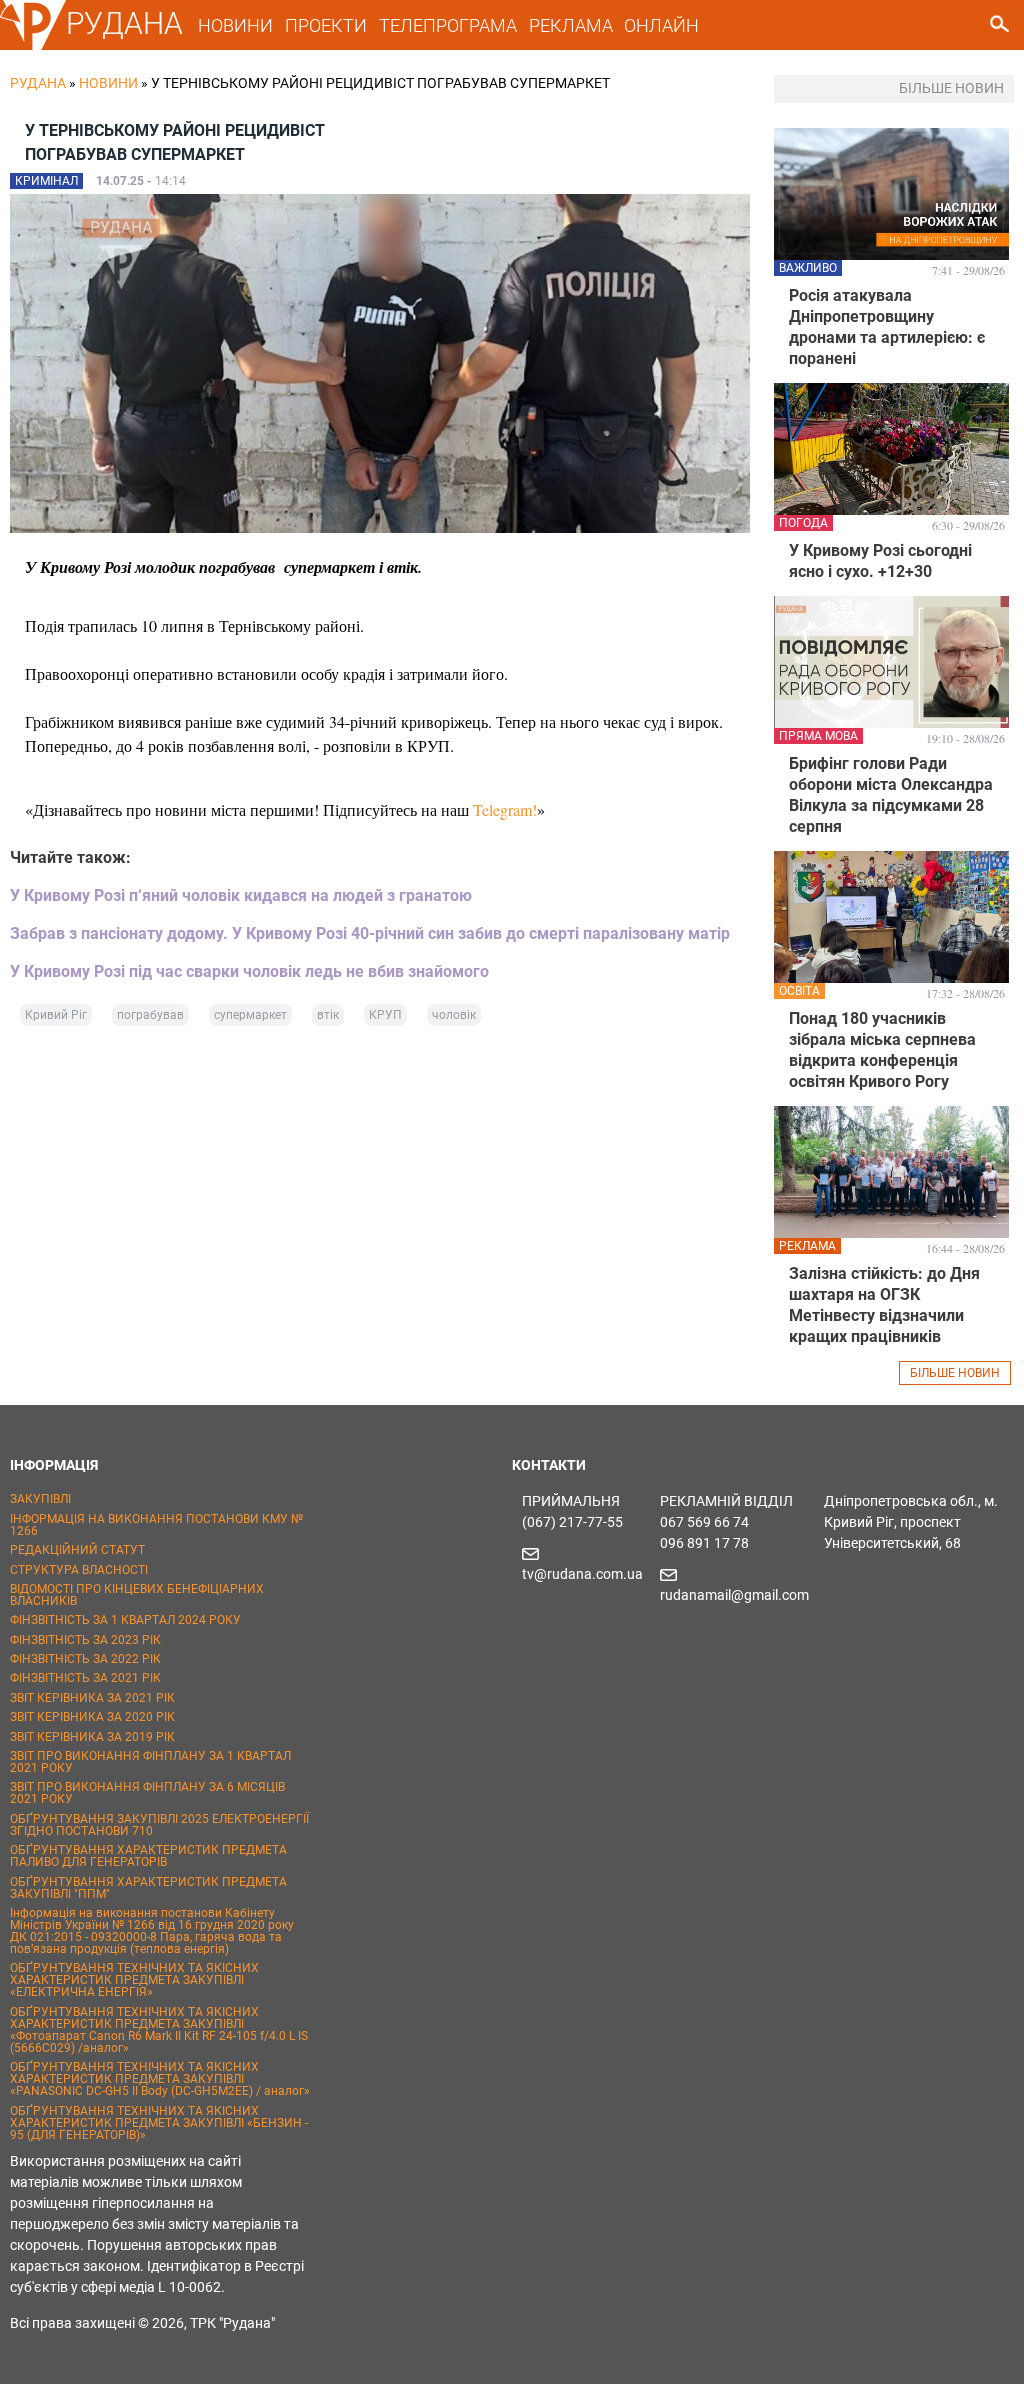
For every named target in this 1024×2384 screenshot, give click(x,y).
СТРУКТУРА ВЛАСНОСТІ (79, 1570)
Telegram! (505, 809)
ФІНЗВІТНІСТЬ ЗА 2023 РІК (85, 1640)
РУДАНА (124, 23)
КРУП (385, 1015)
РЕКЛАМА (571, 25)
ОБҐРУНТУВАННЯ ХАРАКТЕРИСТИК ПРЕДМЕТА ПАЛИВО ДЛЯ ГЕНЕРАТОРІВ (148, 1856)
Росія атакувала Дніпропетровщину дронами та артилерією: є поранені (887, 327)
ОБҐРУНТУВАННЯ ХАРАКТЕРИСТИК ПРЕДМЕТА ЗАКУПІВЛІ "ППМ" (148, 1888)
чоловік (454, 1015)
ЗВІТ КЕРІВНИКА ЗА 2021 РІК (92, 1698)
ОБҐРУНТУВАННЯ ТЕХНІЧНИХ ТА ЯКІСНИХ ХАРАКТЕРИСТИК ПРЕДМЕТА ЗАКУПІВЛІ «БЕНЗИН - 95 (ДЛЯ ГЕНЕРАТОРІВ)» (159, 2123)
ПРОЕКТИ (326, 25)
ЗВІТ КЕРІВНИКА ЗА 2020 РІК (92, 1717)
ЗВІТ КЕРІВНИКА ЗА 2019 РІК (92, 1737)
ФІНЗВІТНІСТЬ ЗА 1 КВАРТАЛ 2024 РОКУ (125, 1620)
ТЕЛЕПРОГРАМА (448, 25)
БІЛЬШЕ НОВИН (955, 1373)
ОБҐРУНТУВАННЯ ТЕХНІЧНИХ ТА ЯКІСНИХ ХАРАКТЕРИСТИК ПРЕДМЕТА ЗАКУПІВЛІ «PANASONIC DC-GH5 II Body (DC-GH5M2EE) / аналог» (160, 2079)
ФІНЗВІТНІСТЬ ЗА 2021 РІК (85, 1678)
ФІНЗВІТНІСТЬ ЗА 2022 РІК (85, 1659)
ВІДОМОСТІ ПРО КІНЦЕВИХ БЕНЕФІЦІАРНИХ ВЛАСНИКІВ (137, 1595)
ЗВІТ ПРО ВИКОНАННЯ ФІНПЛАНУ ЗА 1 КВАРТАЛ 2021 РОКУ (150, 1762)
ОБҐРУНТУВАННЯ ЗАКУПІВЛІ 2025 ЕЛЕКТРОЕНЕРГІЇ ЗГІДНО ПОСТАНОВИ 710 (159, 1825)
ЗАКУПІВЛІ (40, 1499)
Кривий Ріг (56, 1015)
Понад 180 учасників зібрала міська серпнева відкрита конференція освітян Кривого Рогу (882, 1050)
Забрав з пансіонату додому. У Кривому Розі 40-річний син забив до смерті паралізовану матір (370, 933)
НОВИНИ (235, 25)
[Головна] (33, 46)
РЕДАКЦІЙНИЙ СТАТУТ (77, 1550)
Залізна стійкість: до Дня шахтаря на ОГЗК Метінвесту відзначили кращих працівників (884, 1305)
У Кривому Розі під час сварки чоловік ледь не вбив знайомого (249, 971)
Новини (108, 83)
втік (328, 1015)
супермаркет (250, 1015)
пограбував (150, 1015)
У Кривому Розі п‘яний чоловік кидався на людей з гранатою (241, 895)
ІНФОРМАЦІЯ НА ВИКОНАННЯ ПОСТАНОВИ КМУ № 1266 (156, 1525)
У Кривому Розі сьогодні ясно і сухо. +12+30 (880, 561)
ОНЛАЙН (661, 25)
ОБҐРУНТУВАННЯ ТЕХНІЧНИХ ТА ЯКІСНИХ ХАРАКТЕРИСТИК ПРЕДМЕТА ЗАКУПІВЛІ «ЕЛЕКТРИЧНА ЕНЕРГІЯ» (134, 1980)
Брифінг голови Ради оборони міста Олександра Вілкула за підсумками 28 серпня (891, 795)
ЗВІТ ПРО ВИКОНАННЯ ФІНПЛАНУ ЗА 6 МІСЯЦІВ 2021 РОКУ (147, 1793)
